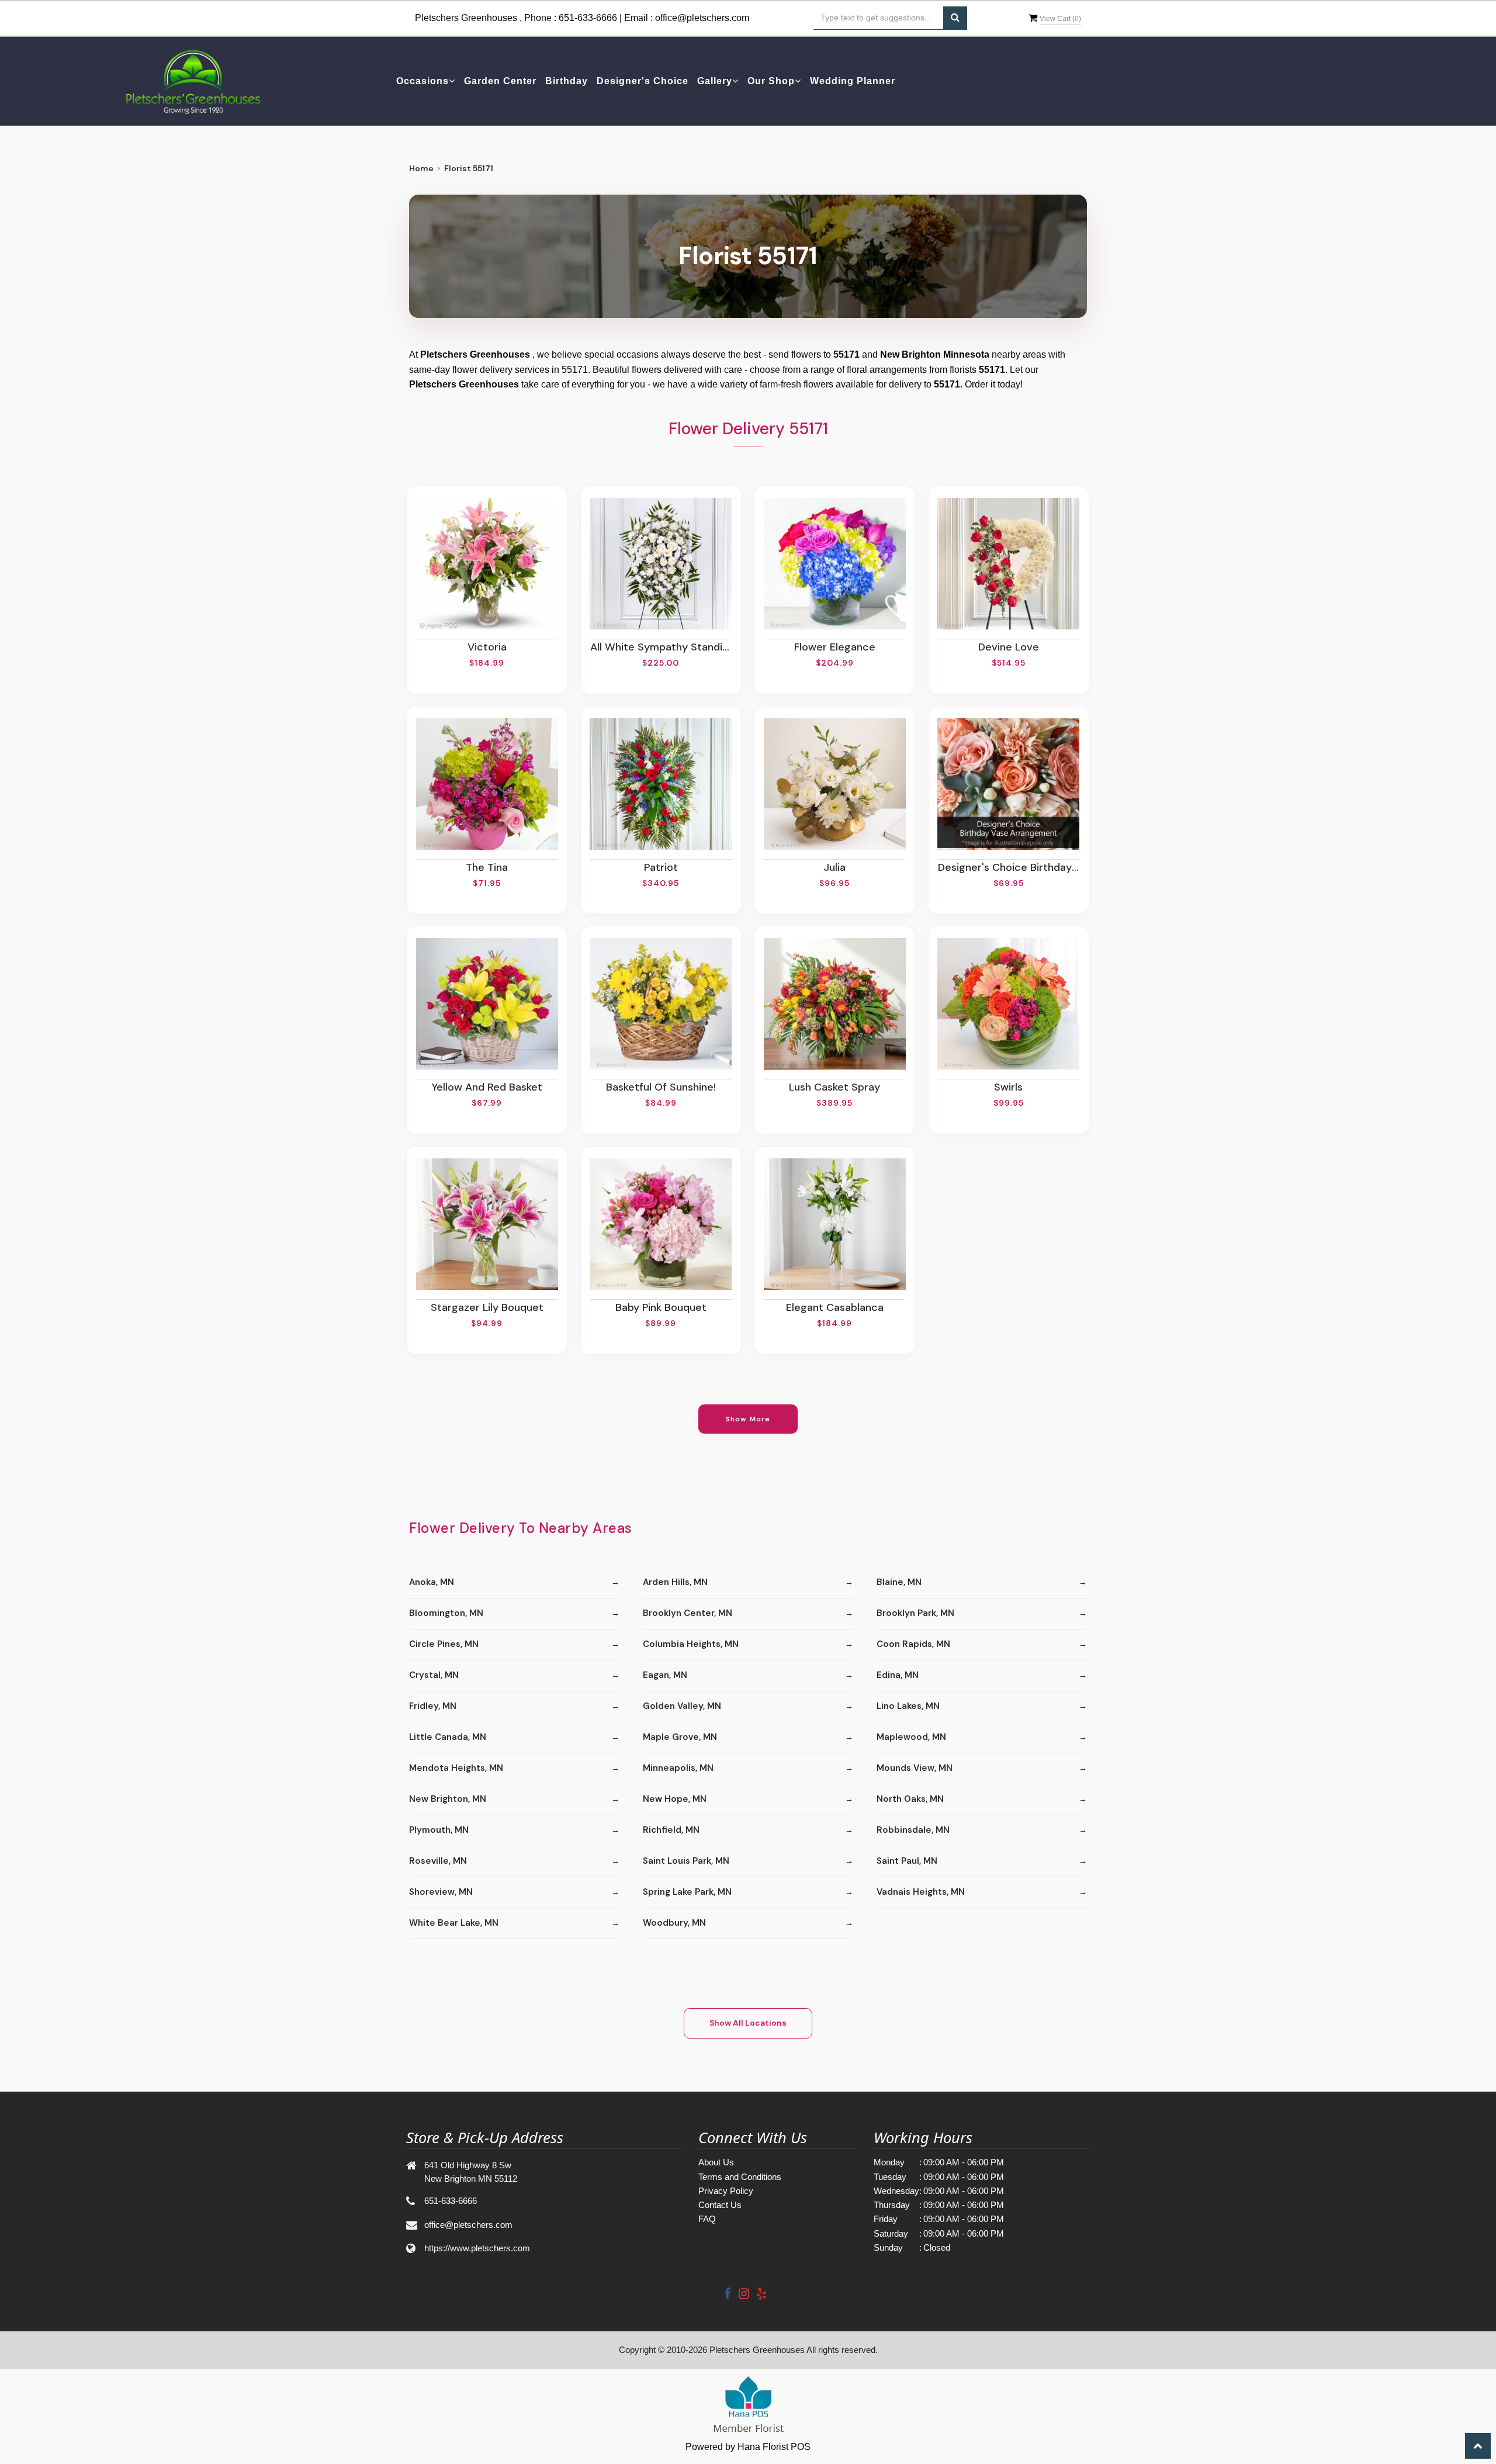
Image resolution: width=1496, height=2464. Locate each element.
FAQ (707, 2219)
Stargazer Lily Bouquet (487, 1307)
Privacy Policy (726, 2191)
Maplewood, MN (911, 1737)
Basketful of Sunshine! (661, 1087)
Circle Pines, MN (444, 1644)
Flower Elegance (835, 647)
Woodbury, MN (674, 1923)
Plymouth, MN (439, 1830)
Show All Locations (748, 2023)
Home (421, 168)
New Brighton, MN (448, 1799)
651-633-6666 (588, 18)
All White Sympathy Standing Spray (661, 647)
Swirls (1008, 1087)
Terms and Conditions (740, 2177)
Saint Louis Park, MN (686, 1861)
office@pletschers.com (702, 18)
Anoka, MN (432, 1582)
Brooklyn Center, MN (688, 1613)
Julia (834, 867)
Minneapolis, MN (678, 1768)
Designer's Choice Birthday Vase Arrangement (1009, 867)
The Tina (487, 867)
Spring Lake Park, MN (687, 1892)
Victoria (487, 647)
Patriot (661, 867)
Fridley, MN (433, 1706)
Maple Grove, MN (680, 1737)
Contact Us (720, 2205)
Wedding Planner (853, 81)
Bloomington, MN (446, 1613)
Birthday (567, 81)
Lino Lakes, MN (908, 1706)
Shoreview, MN (441, 1892)
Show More (748, 1419)
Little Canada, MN (448, 1737)
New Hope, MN (675, 1799)
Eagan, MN (665, 1675)
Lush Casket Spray (834, 1087)
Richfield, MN (671, 1830)
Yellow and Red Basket (487, 1087)
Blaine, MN (899, 1582)
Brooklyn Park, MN (915, 1613)
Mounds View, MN (915, 1768)
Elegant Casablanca (835, 1307)
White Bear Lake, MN (454, 1923)
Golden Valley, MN (682, 1706)
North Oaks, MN (910, 1799)
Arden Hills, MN (675, 1582)
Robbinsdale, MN (913, 1830)
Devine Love (1009, 647)
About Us (716, 2162)
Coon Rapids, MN (913, 1644)
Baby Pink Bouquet (661, 1307)
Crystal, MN (434, 1675)
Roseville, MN (438, 1861)
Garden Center (500, 81)
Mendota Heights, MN (456, 1768)
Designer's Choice (643, 81)
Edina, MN (898, 1675)
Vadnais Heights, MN (921, 1892)
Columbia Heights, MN (691, 1644)
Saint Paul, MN (907, 1861)
